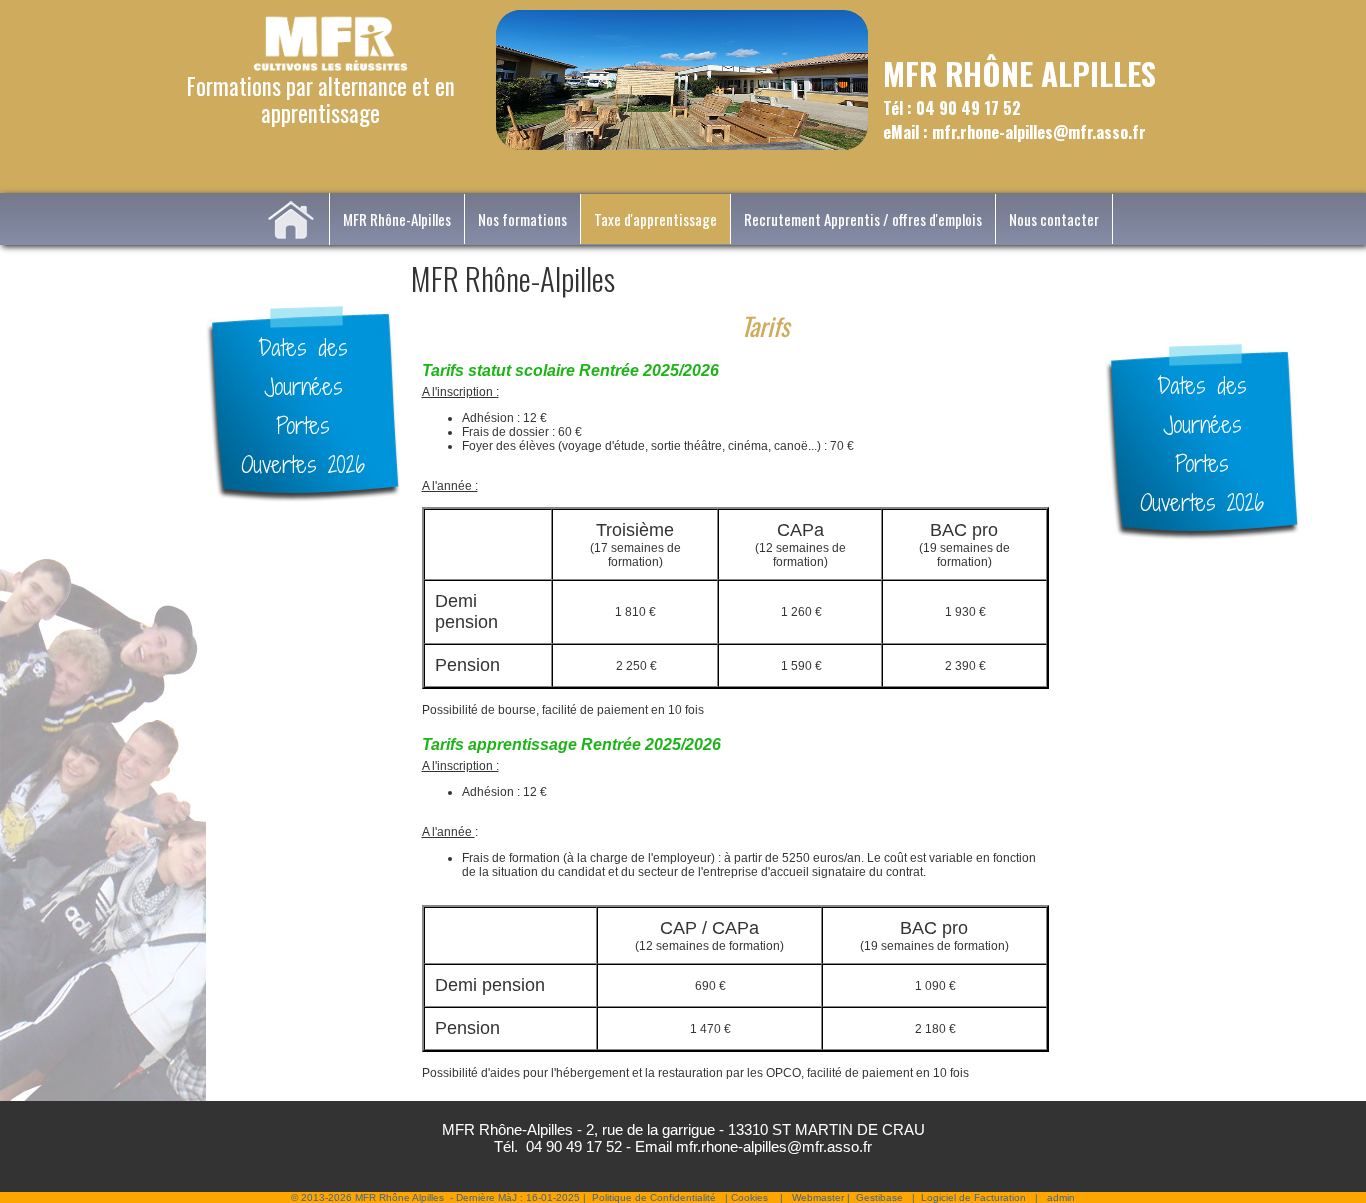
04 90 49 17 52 (574, 1146)
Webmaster (818, 1197)
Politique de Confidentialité (654, 1197)
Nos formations (522, 219)
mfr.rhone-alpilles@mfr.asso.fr (774, 1146)
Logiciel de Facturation (973, 1197)
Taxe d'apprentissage (655, 219)
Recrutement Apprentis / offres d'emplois (863, 219)
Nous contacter (1054, 219)
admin (1061, 1197)
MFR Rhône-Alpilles (397, 219)
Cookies (749, 1197)
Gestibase (879, 1197)
